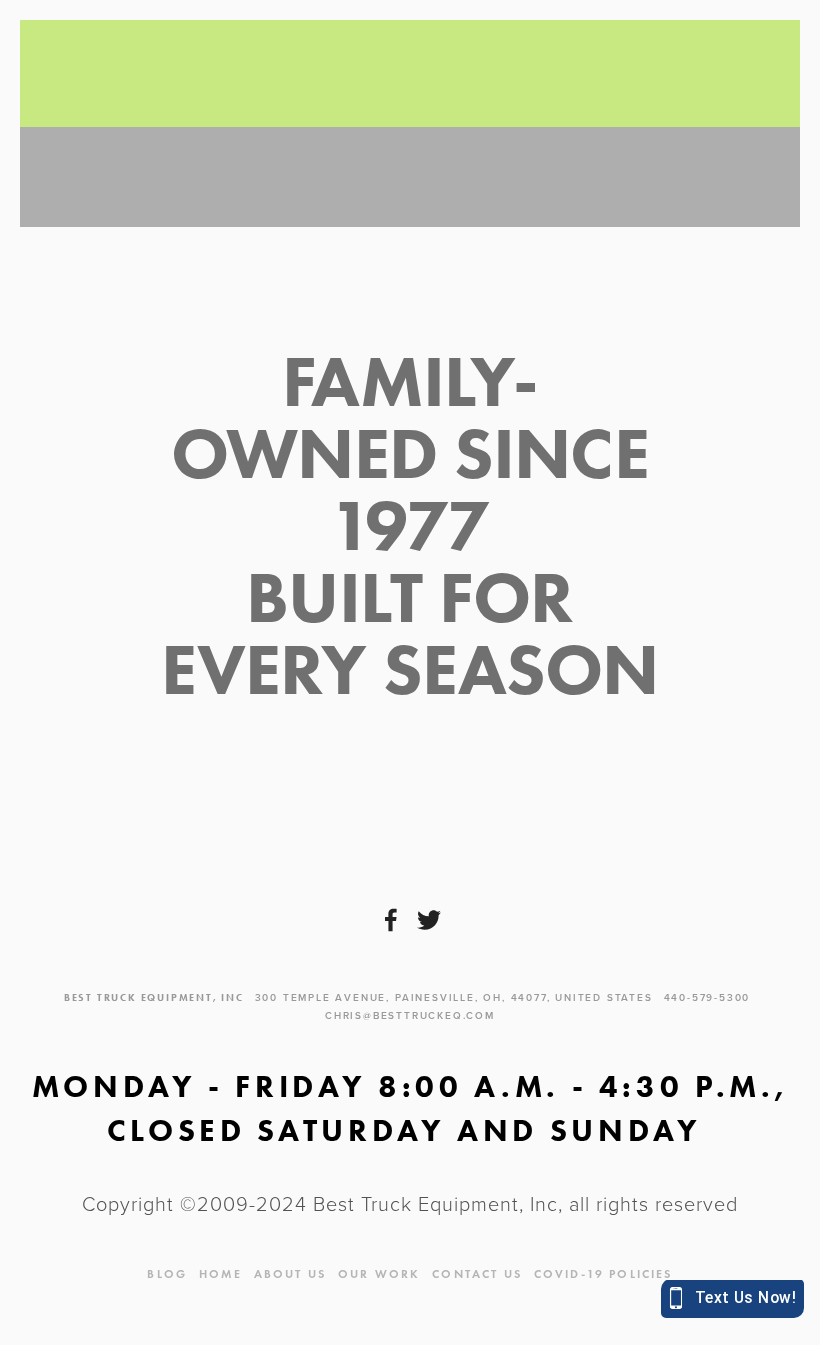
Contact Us (477, 1273)
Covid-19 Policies (603, 1273)
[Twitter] (429, 920)
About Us (290, 1273)
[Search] (206, 74)
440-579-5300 (707, 997)
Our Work (379, 1273)
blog (167, 1273)
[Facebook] (391, 920)
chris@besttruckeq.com (410, 1015)
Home (220, 1273)
